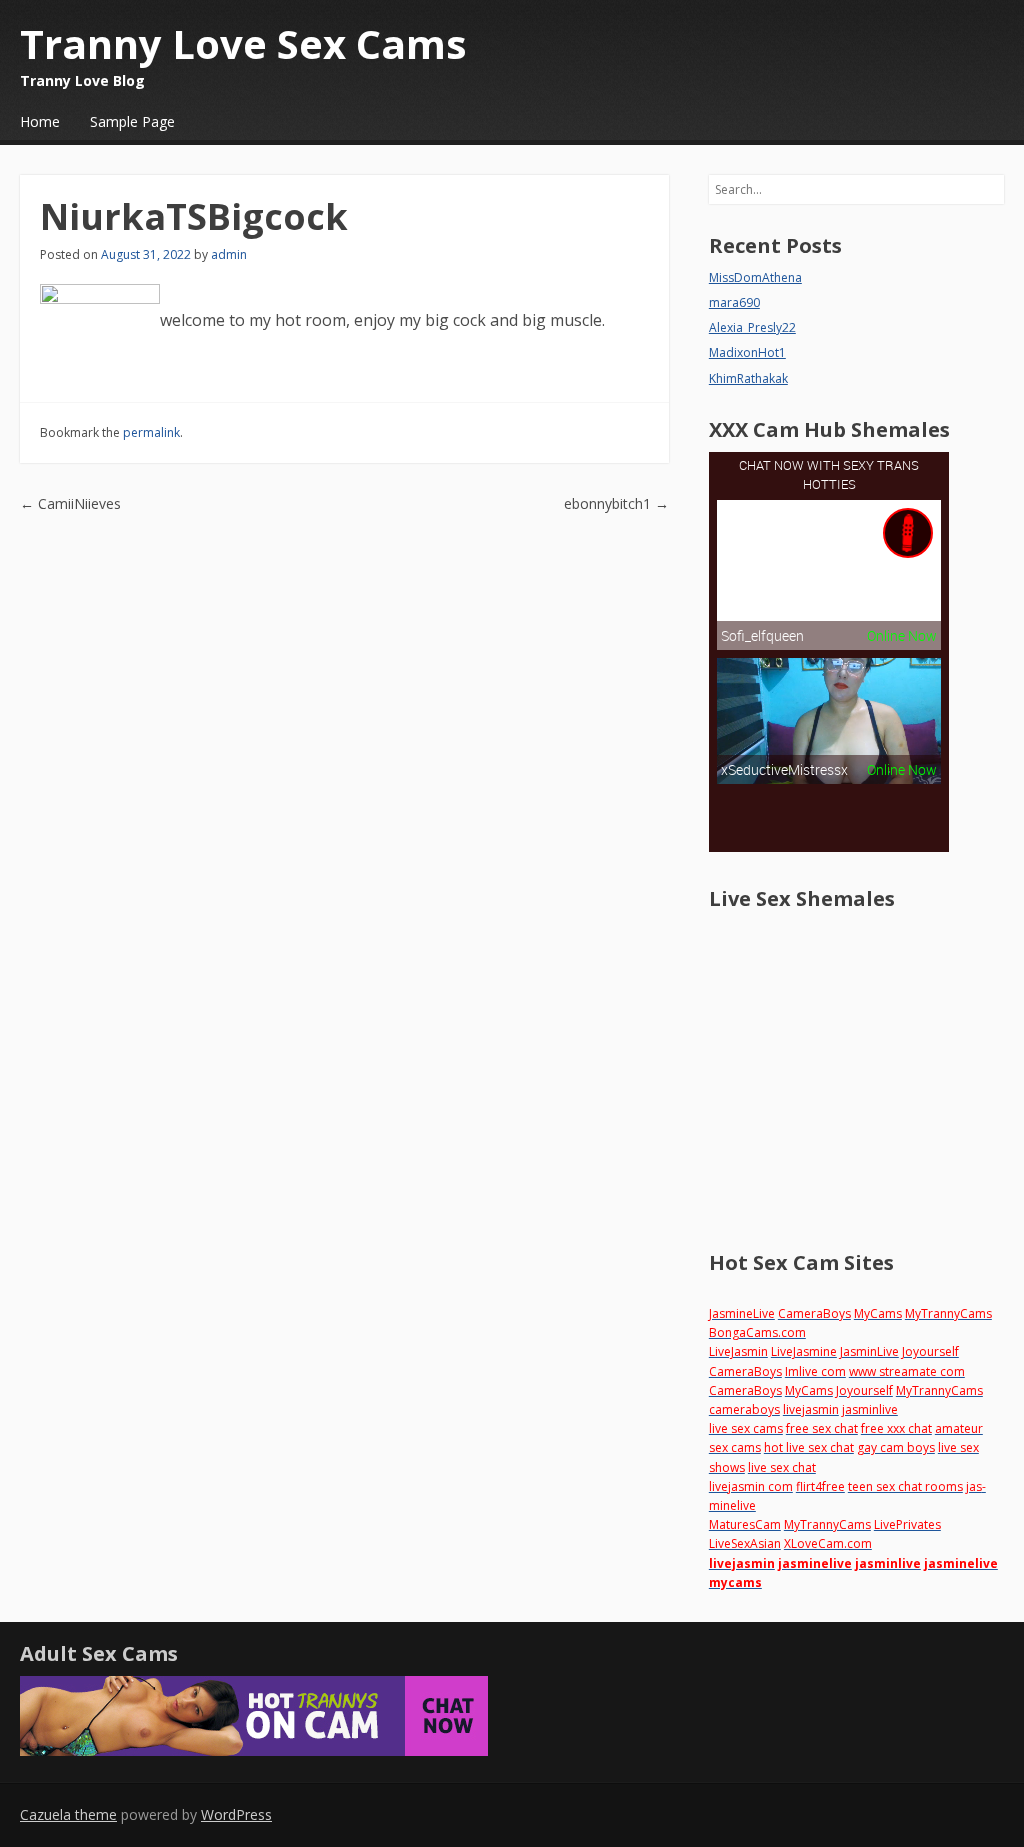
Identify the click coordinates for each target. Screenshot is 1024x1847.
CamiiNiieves (70, 503)
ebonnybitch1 (616, 503)
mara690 (734, 302)
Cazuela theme (68, 1814)
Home (40, 121)
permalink (151, 432)
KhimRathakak (748, 378)
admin (229, 254)
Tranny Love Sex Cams (243, 43)
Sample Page (132, 121)
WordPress (236, 1814)
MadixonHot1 (747, 352)
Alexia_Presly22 (752, 327)
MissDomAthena (755, 277)
